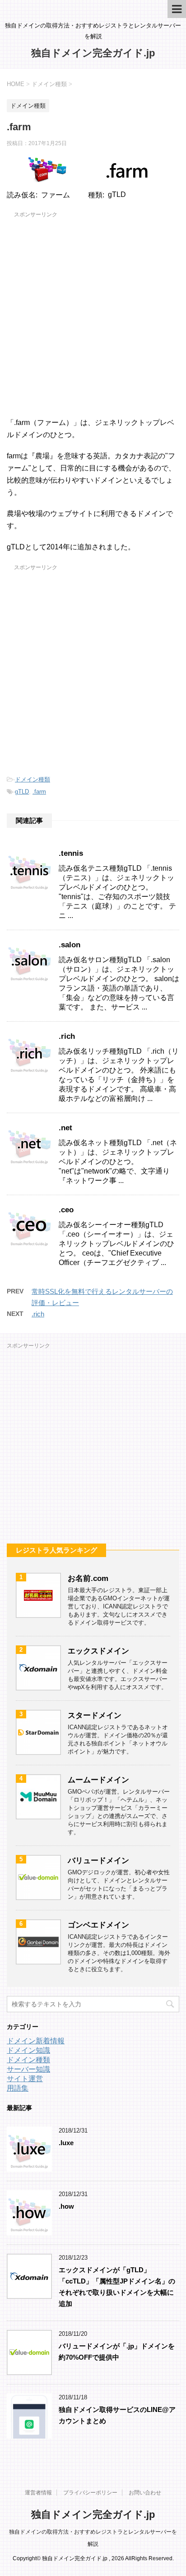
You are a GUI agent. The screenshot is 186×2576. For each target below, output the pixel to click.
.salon (70, 945)
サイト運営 (25, 2079)
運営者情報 (38, 2493)
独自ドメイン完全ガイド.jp (93, 53)
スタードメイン (95, 1715)
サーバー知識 (28, 2069)
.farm (39, 792)
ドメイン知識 (28, 2050)
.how (66, 2206)
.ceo (66, 1210)
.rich (67, 1036)
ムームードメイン (98, 1780)
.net (65, 1128)
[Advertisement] (93, 313)
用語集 (18, 2088)
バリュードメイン (98, 1861)
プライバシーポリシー (90, 2493)
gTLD (22, 792)
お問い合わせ (145, 2493)
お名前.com (88, 1578)
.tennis (71, 853)
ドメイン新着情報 (36, 2041)
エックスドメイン (98, 1651)
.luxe (66, 2143)
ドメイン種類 (33, 779)
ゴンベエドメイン (98, 1925)
